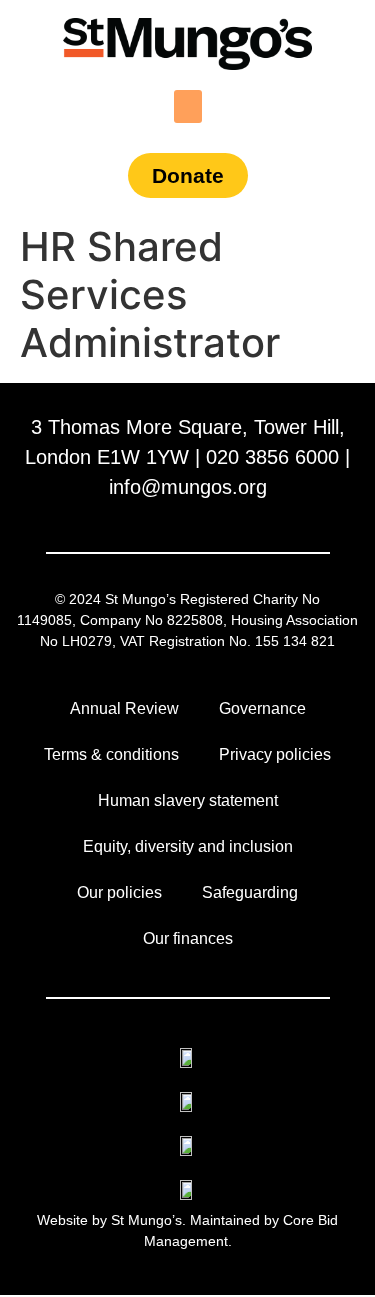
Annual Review (124, 708)
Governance (262, 708)
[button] (188, 106)
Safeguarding (250, 892)
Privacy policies (275, 754)
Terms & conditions (111, 754)
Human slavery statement (188, 800)
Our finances (188, 938)
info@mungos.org (188, 487)
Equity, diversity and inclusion (188, 846)
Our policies (119, 892)
